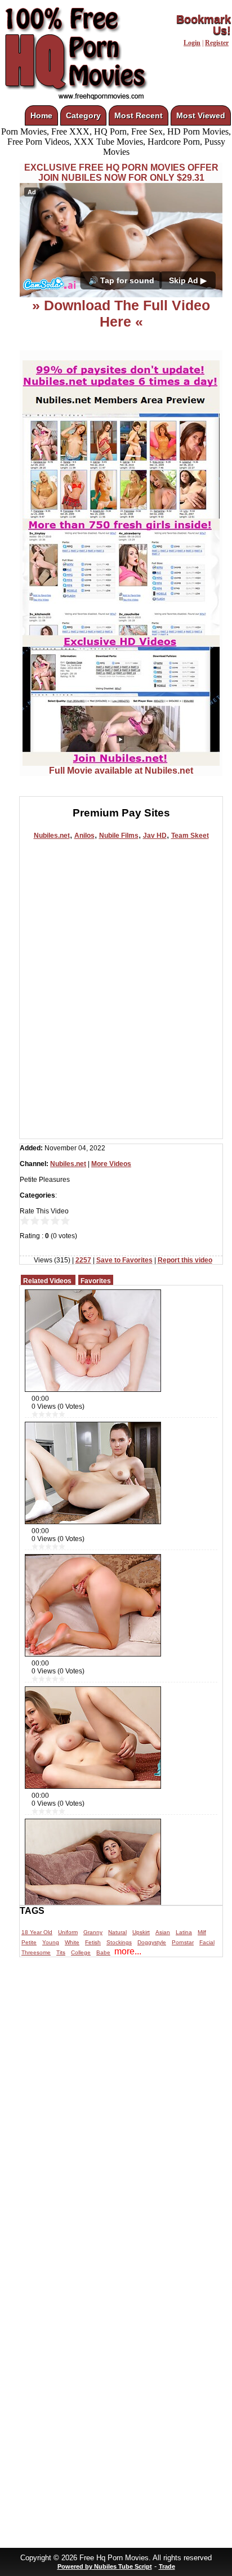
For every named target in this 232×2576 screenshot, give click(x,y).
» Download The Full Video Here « (121, 313)
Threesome (36, 1952)
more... (128, 1951)
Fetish (93, 1942)
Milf (202, 1932)
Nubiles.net (52, 836)
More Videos (111, 1164)
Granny (93, 1932)
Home (41, 115)
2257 (83, 1260)
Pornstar (183, 1942)
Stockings (119, 1942)
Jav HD (155, 836)
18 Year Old (37, 1932)
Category (83, 115)
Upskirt (141, 1932)
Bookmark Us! (204, 25)
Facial (207, 1942)
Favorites (96, 1281)
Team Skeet (190, 836)
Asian (163, 1932)
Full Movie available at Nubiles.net (121, 771)
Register (217, 43)
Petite (29, 1942)
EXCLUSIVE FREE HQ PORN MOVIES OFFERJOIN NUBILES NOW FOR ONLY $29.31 (121, 173)
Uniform (68, 1932)
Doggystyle (152, 1942)
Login (192, 43)
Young (51, 1942)
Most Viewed (201, 115)
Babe (103, 1952)
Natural (117, 1932)
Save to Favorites (124, 1260)
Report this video (185, 1260)
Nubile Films (119, 836)
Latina (184, 1932)
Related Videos (47, 1281)
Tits (61, 1952)
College (81, 1952)
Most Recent (139, 115)
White (72, 1942)
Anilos (84, 836)
